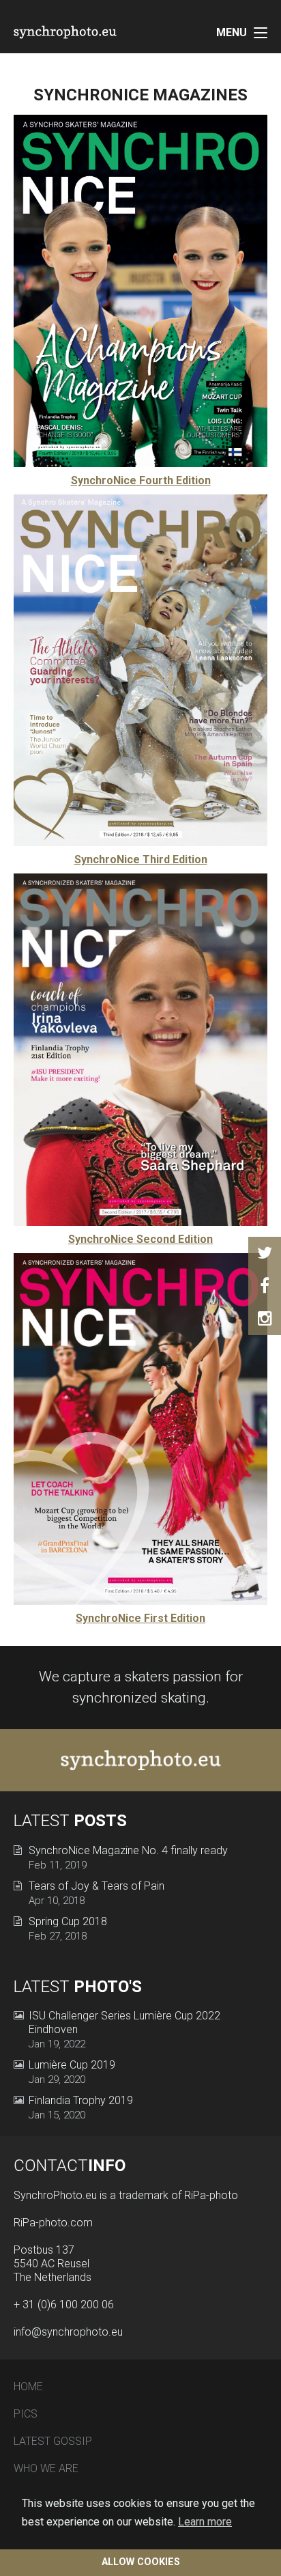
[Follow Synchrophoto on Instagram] (265, 1319)
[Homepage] (82, 32)
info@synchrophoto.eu (68, 2332)
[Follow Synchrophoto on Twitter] (265, 1253)
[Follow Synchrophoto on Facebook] (265, 1286)
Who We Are (46, 2468)
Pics (26, 2414)
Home (28, 2386)
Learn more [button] (205, 2522)
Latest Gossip (53, 2441)
